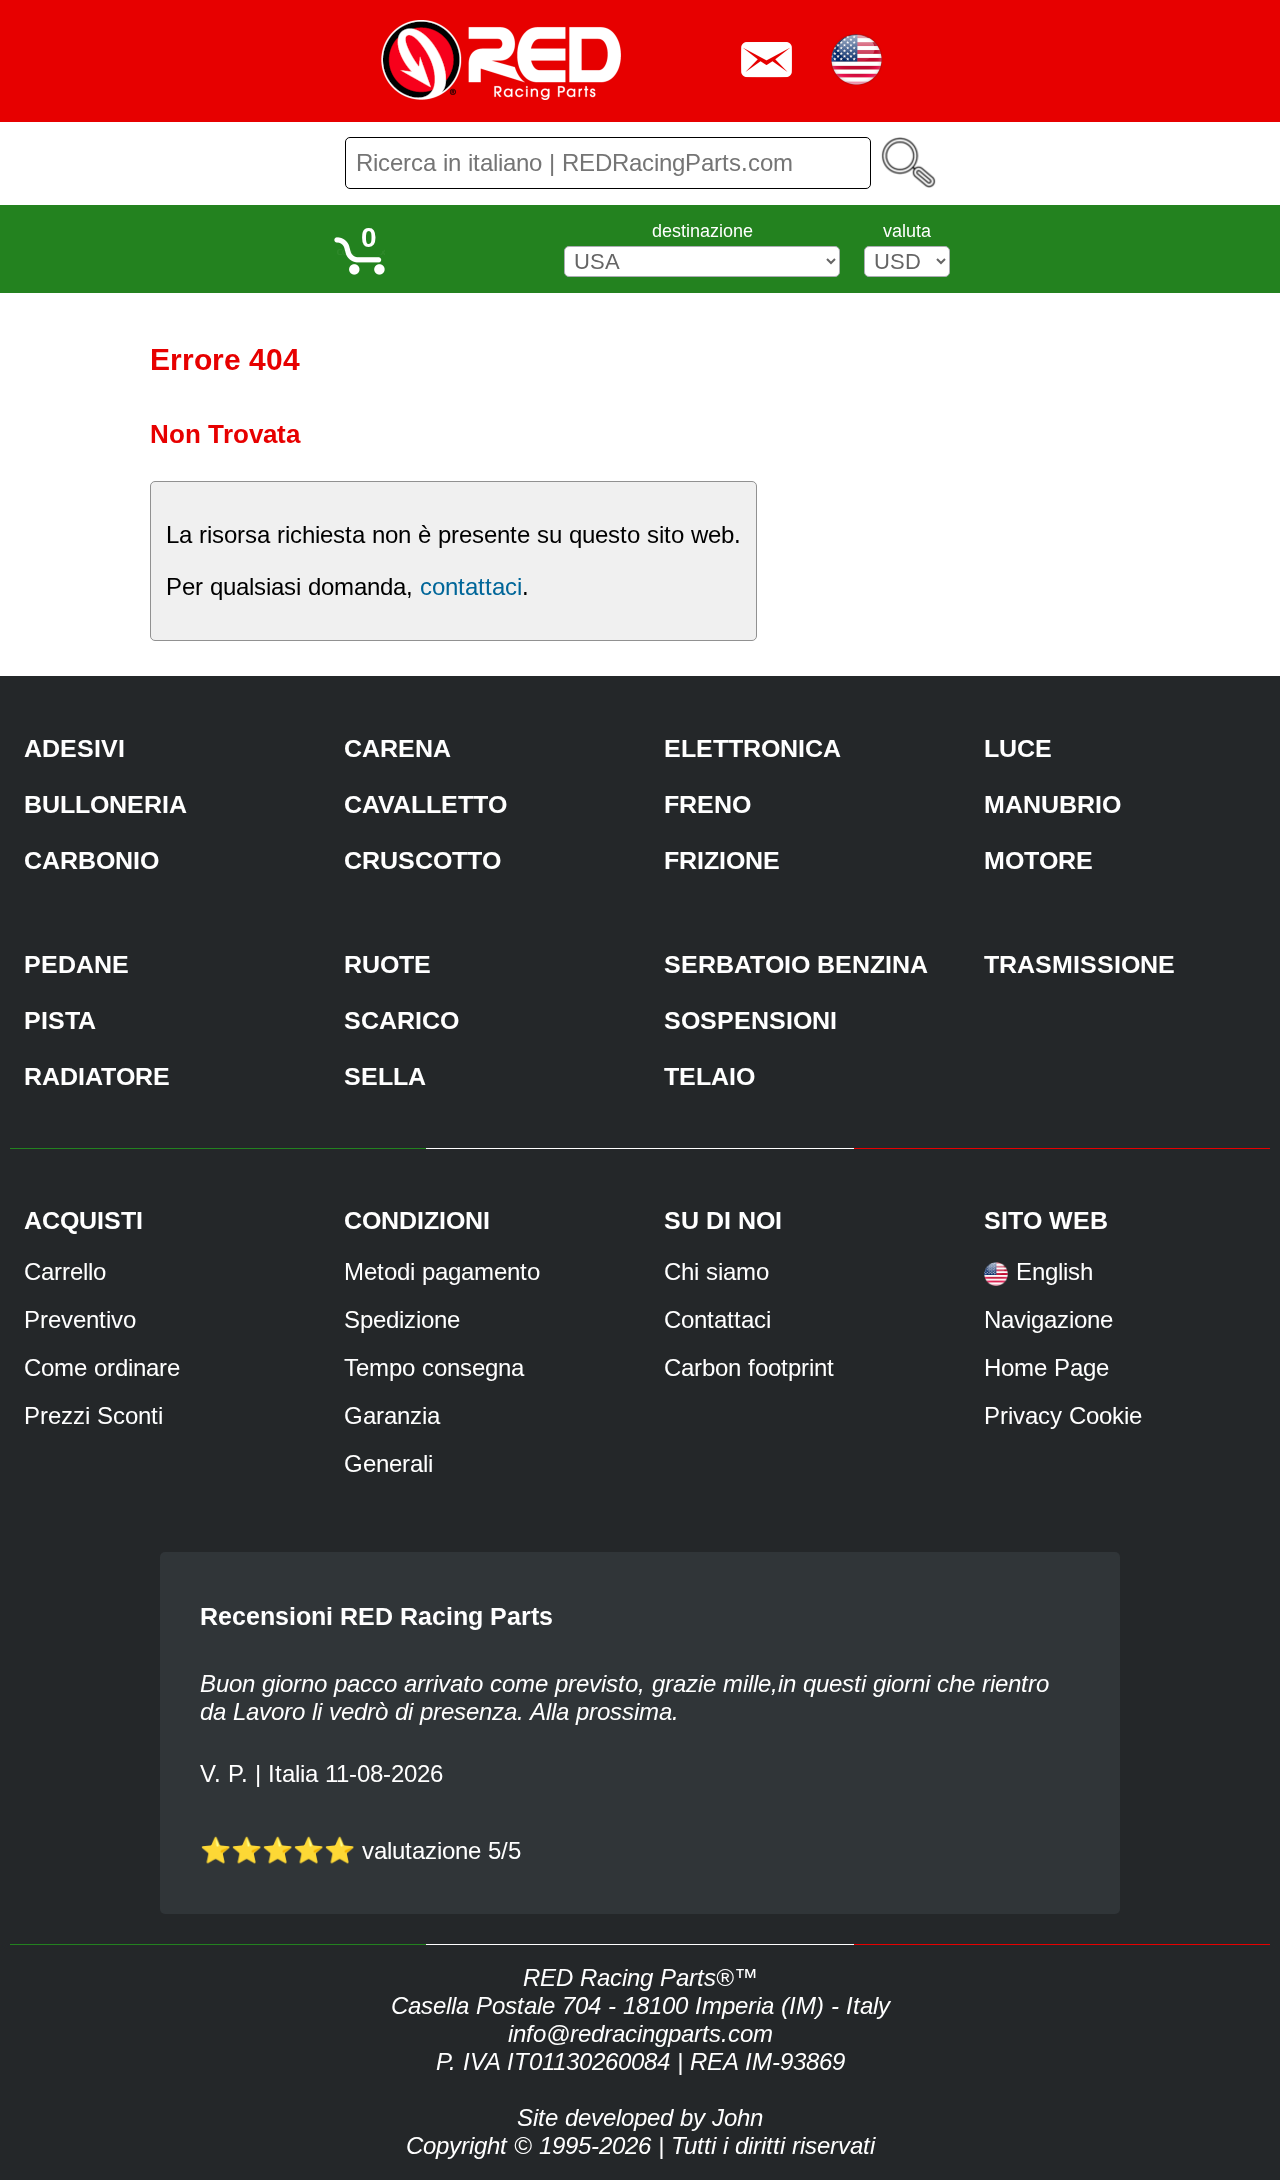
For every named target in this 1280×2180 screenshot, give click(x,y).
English (1054, 1271)
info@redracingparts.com (640, 2033)
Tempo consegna (434, 1367)
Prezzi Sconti (93, 1415)
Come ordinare (102, 1367)
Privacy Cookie (1063, 1415)
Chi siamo (716, 1271)
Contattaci (717, 1319)
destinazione (702, 231)
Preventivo (80, 1319)
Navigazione (1048, 1319)
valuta (907, 231)
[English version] (996, 1280)
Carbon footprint (749, 1367)
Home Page (1046, 1367)
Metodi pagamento (442, 1271)
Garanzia (392, 1415)
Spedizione (402, 1319)
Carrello (65, 1271)
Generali (388, 1463)
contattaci (471, 586)
